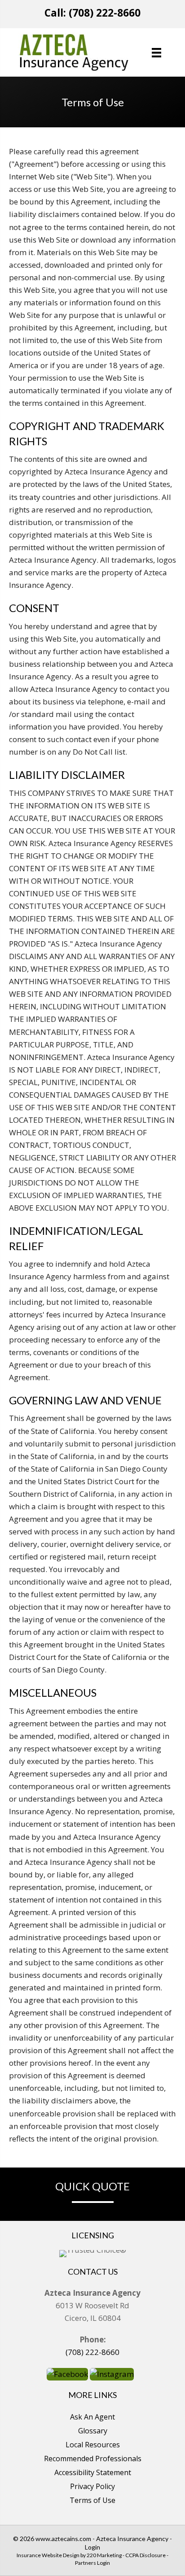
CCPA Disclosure (145, 2555)
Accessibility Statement (93, 2472)
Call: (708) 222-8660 (92, 13)
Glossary (93, 2431)
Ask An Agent (92, 2417)
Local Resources (93, 2445)
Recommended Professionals (93, 2459)
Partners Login (92, 2563)
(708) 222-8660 (92, 2352)
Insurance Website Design (48, 2555)
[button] (67, 2374)
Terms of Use (92, 2500)
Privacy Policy (92, 2486)
